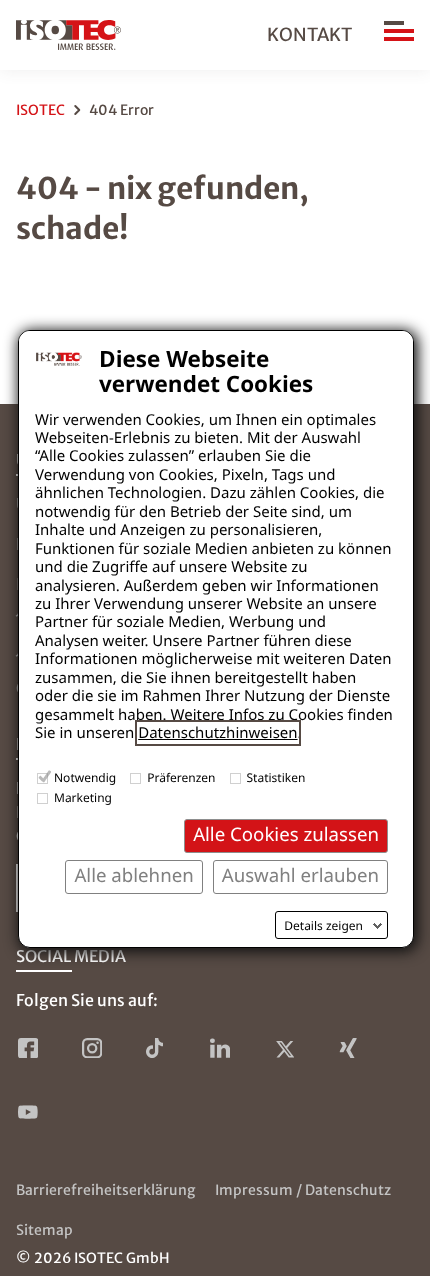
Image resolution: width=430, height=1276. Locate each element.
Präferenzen (181, 777)
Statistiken (276, 777)
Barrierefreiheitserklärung (105, 1190)
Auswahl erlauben (300, 875)
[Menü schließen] (399, 35)
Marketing (83, 797)
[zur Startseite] (68, 35)
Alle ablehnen (133, 875)
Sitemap (44, 1230)
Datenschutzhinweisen (217, 733)
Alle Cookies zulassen (286, 834)
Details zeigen (323, 926)
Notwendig (85, 777)
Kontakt (309, 34)
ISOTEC (40, 110)
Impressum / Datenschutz (303, 1190)
